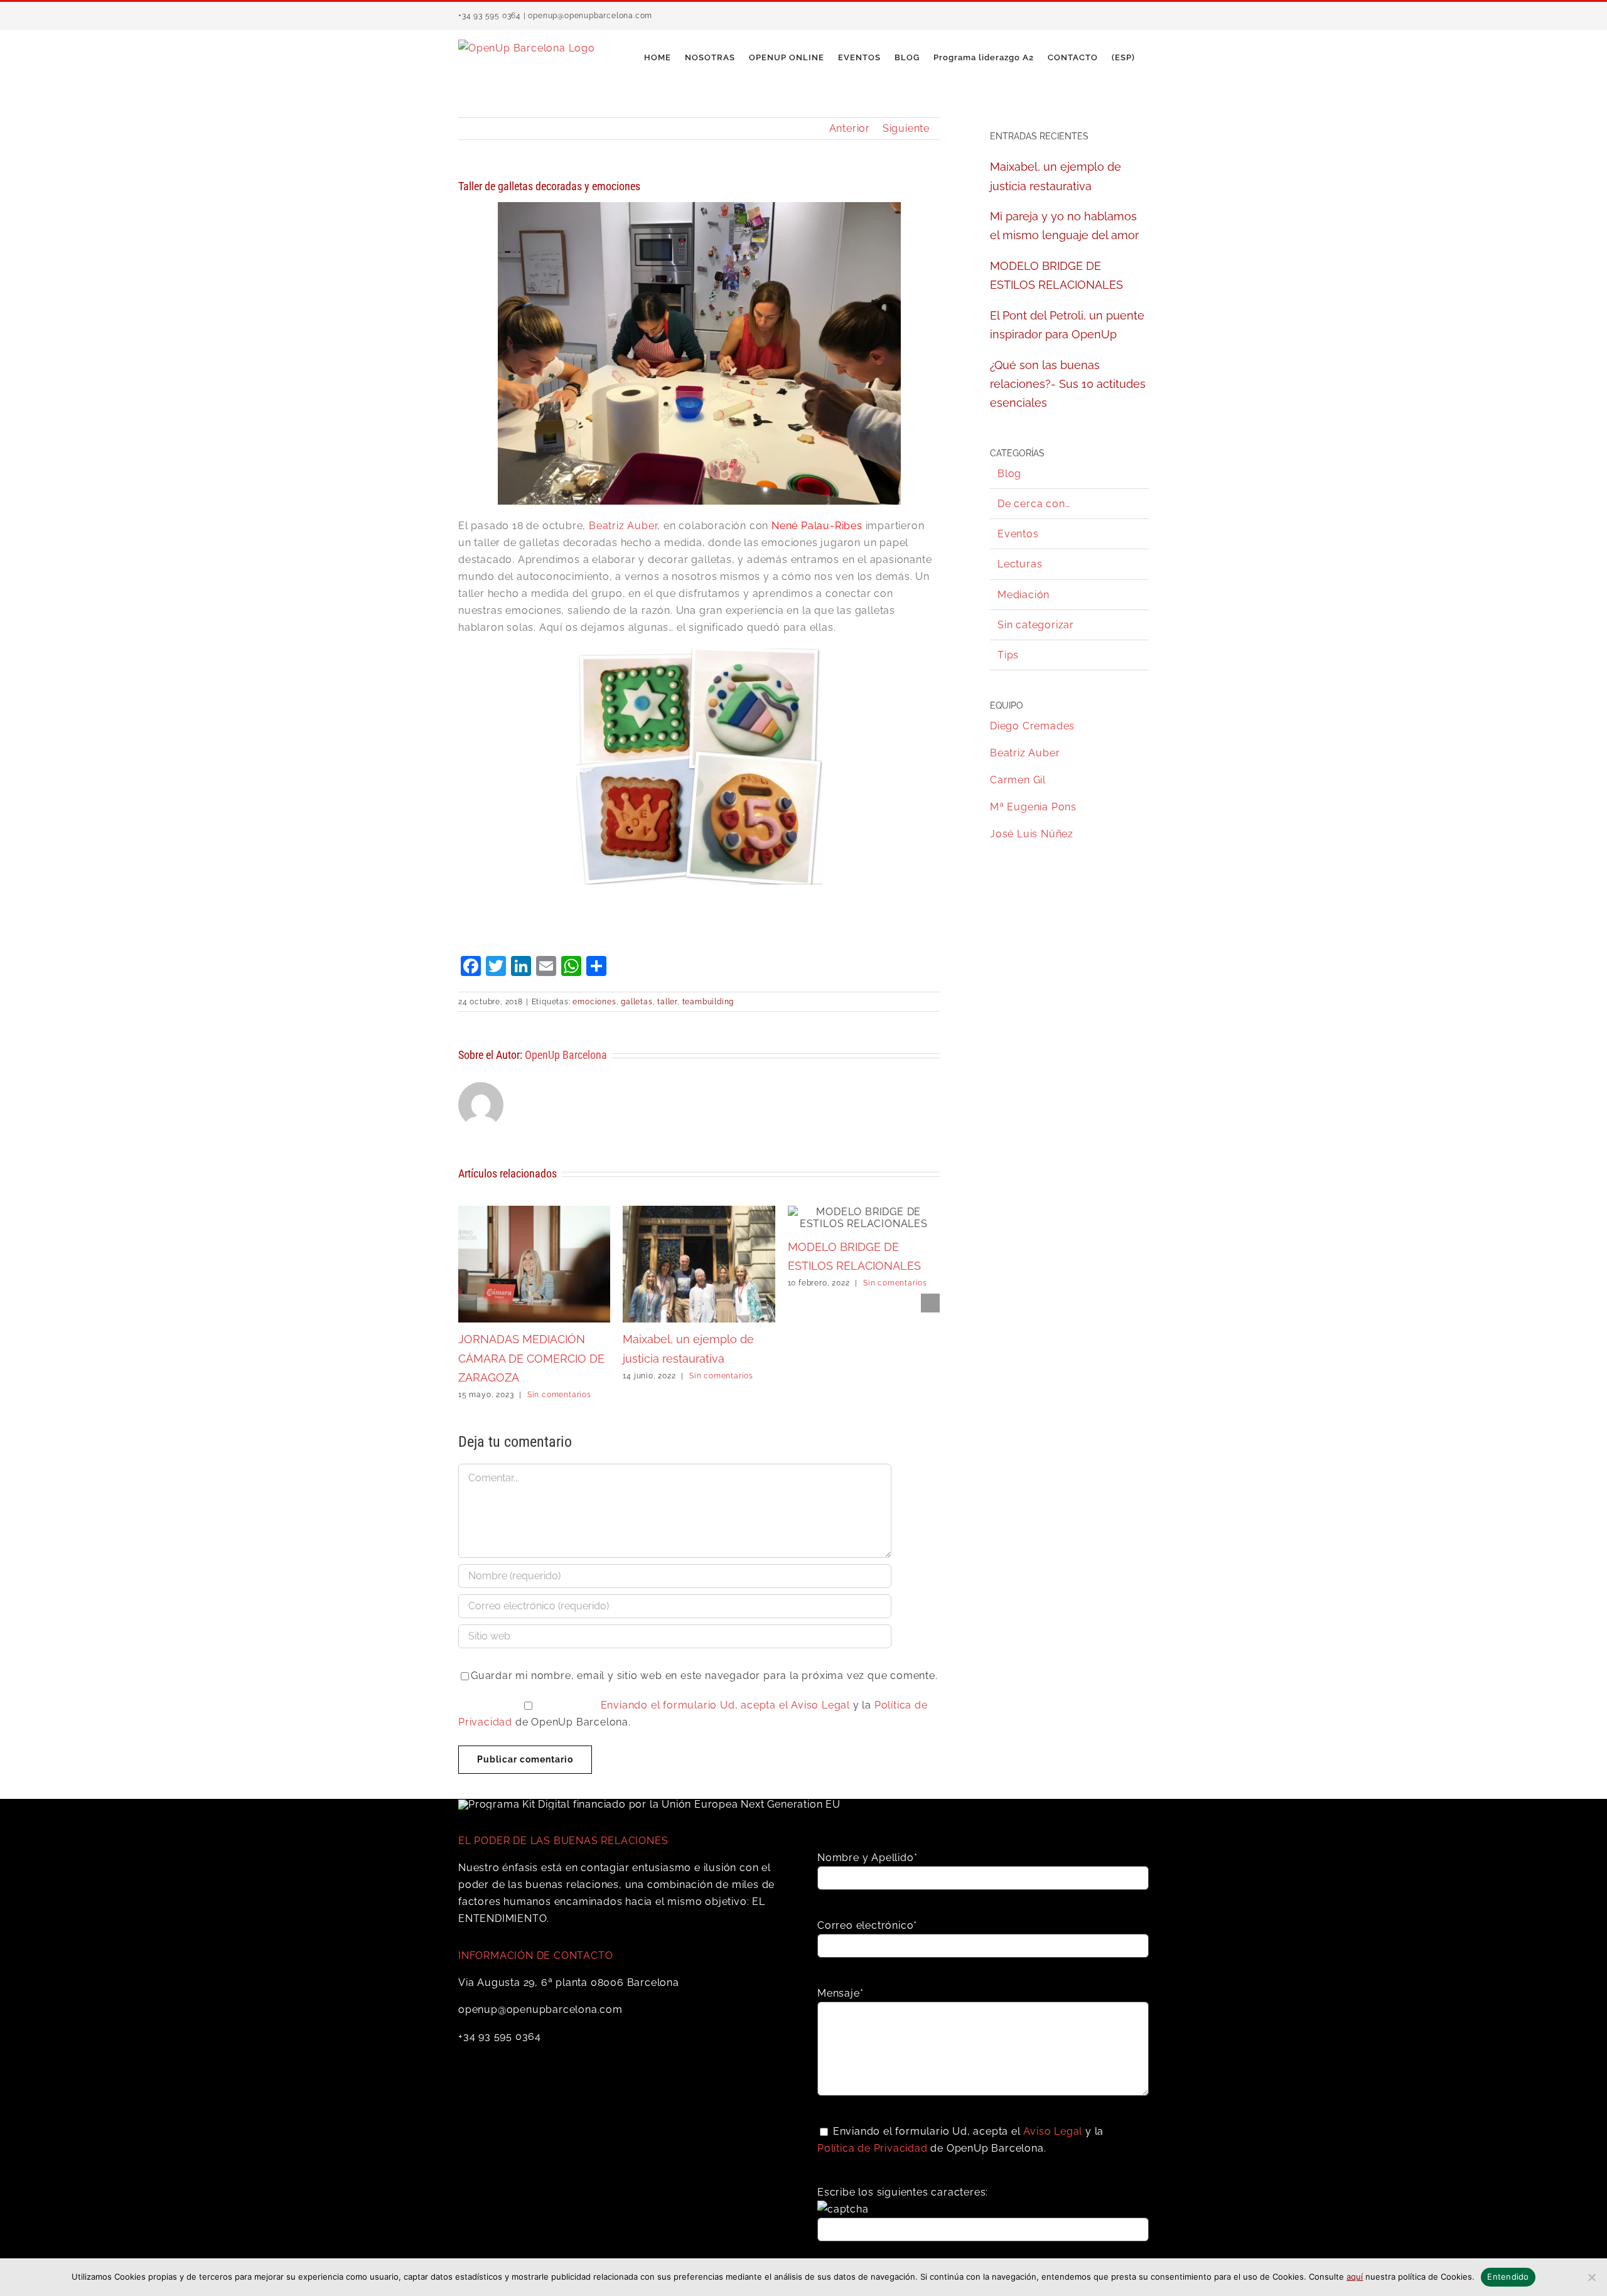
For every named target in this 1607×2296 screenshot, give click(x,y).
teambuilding (708, 1002)
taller (667, 1002)
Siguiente (906, 128)
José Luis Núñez (1032, 834)
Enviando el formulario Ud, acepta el (696, 1705)
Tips (1008, 655)
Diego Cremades (1032, 726)
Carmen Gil (1018, 780)
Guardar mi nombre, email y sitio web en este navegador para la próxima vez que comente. (704, 1676)
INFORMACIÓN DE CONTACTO (535, 1955)
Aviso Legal (820, 1705)
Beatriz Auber (623, 526)
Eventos (1018, 534)
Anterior (850, 128)
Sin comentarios (559, 1395)
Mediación (1024, 595)
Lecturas (1020, 564)
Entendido (1508, 2277)
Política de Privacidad (873, 2148)
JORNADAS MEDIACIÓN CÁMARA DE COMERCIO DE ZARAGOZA (531, 1358)
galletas (637, 1002)
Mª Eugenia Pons (1033, 807)
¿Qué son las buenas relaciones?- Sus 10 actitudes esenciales (1068, 384)
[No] (1591, 2277)
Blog (1009, 474)
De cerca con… (1034, 504)
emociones (594, 1002)
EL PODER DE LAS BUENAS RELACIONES (563, 1841)
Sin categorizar (1036, 625)
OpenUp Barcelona (566, 1055)
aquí (1355, 2277)
